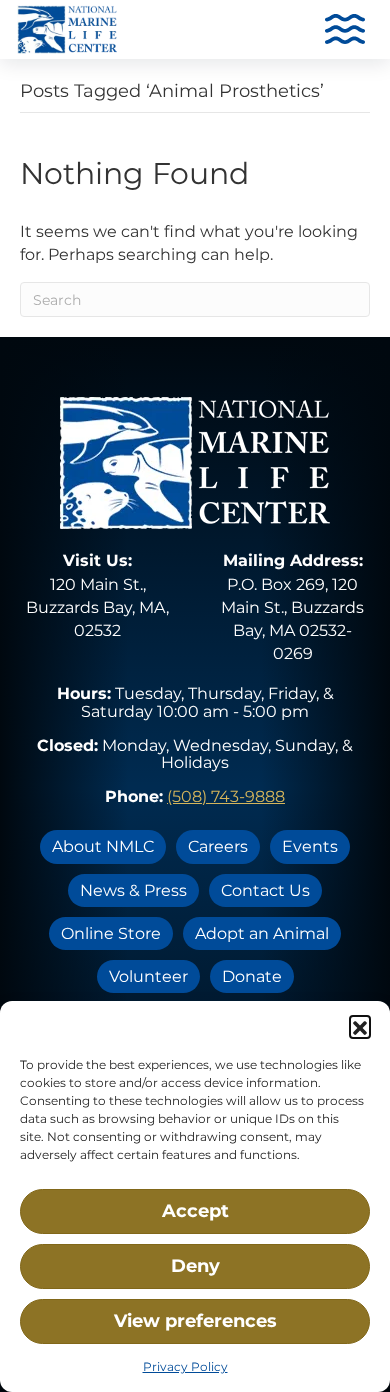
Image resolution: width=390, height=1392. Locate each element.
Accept (195, 1211)
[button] (360, 1026)
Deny (195, 1266)
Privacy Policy (185, 1366)
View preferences (195, 1321)
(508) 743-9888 (226, 796)
